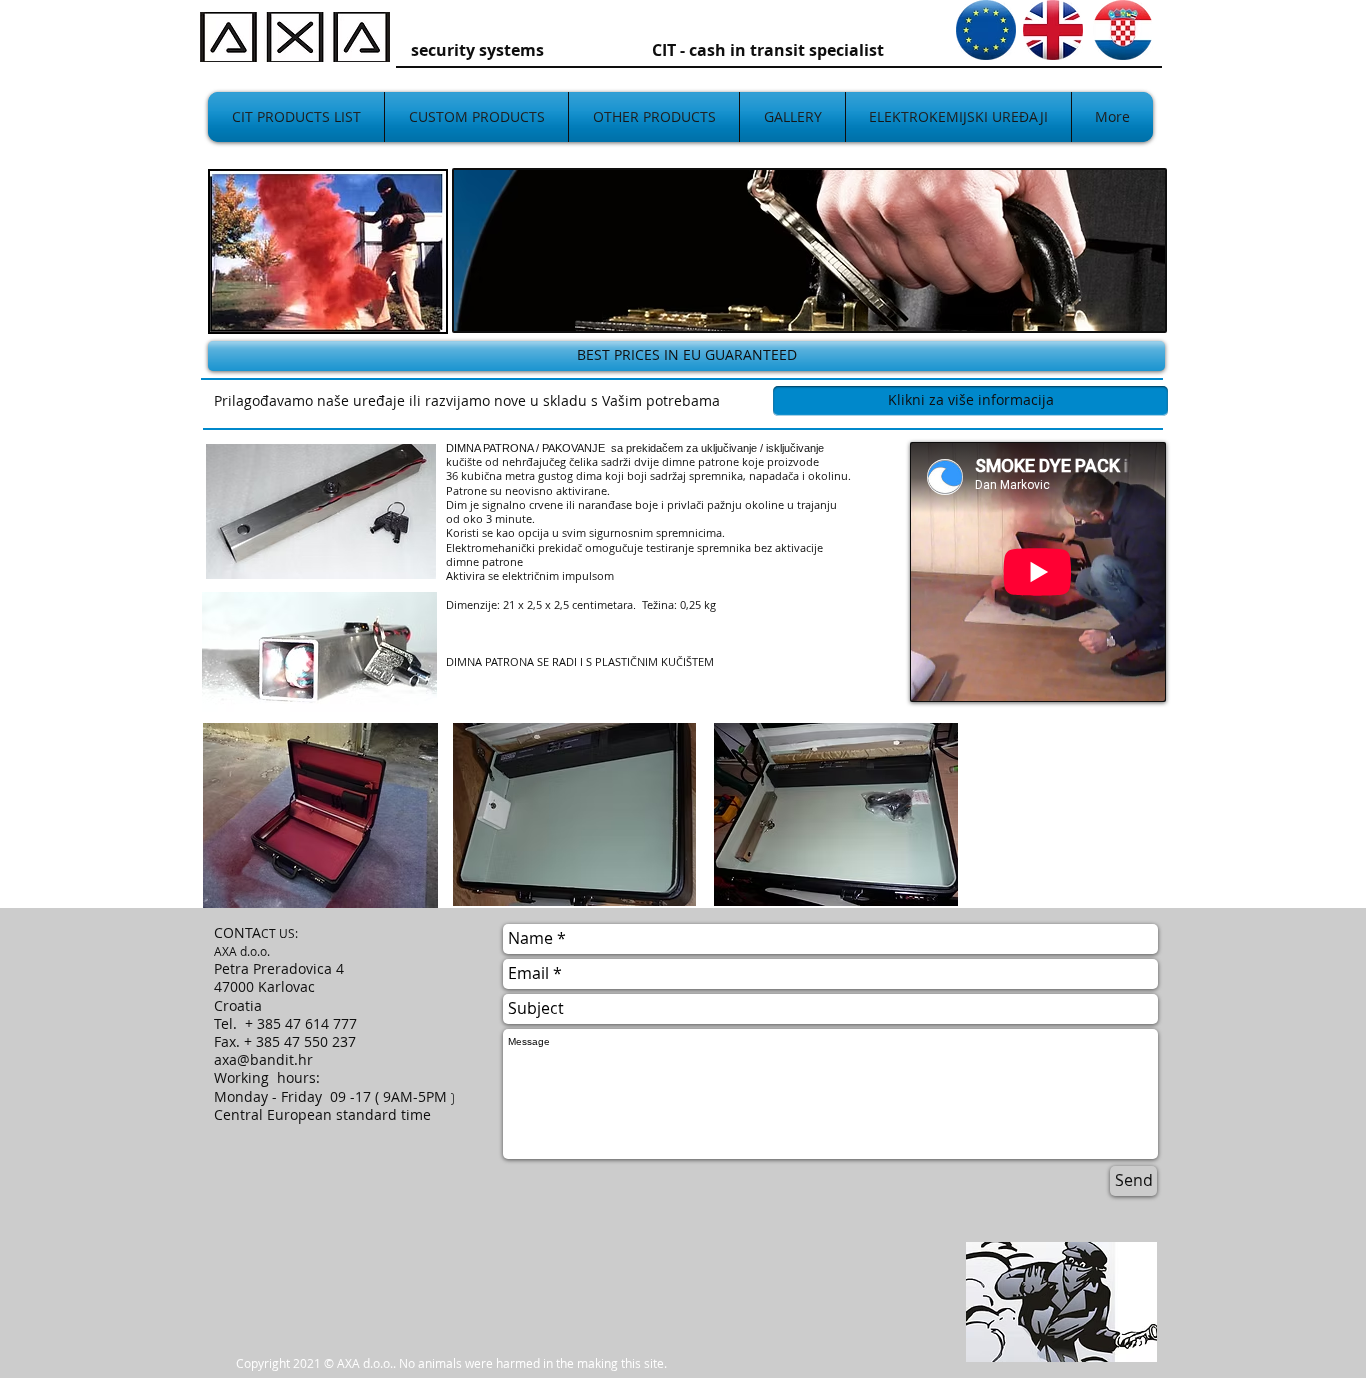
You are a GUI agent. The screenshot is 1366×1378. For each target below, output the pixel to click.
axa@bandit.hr (263, 1059)
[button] (328, 251)
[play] (416, 302)
